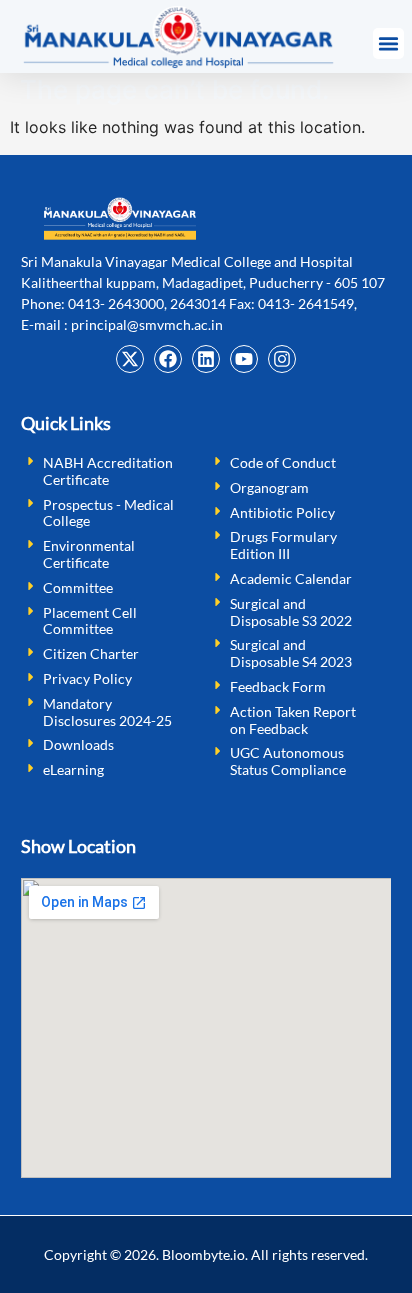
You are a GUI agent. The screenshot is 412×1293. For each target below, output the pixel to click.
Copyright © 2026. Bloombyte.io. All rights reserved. (206, 1254)
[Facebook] (168, 359)
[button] (389, 44)
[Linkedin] (206, 359)
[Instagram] (282, 359)
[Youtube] (244, 359)
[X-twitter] (130, 359)
